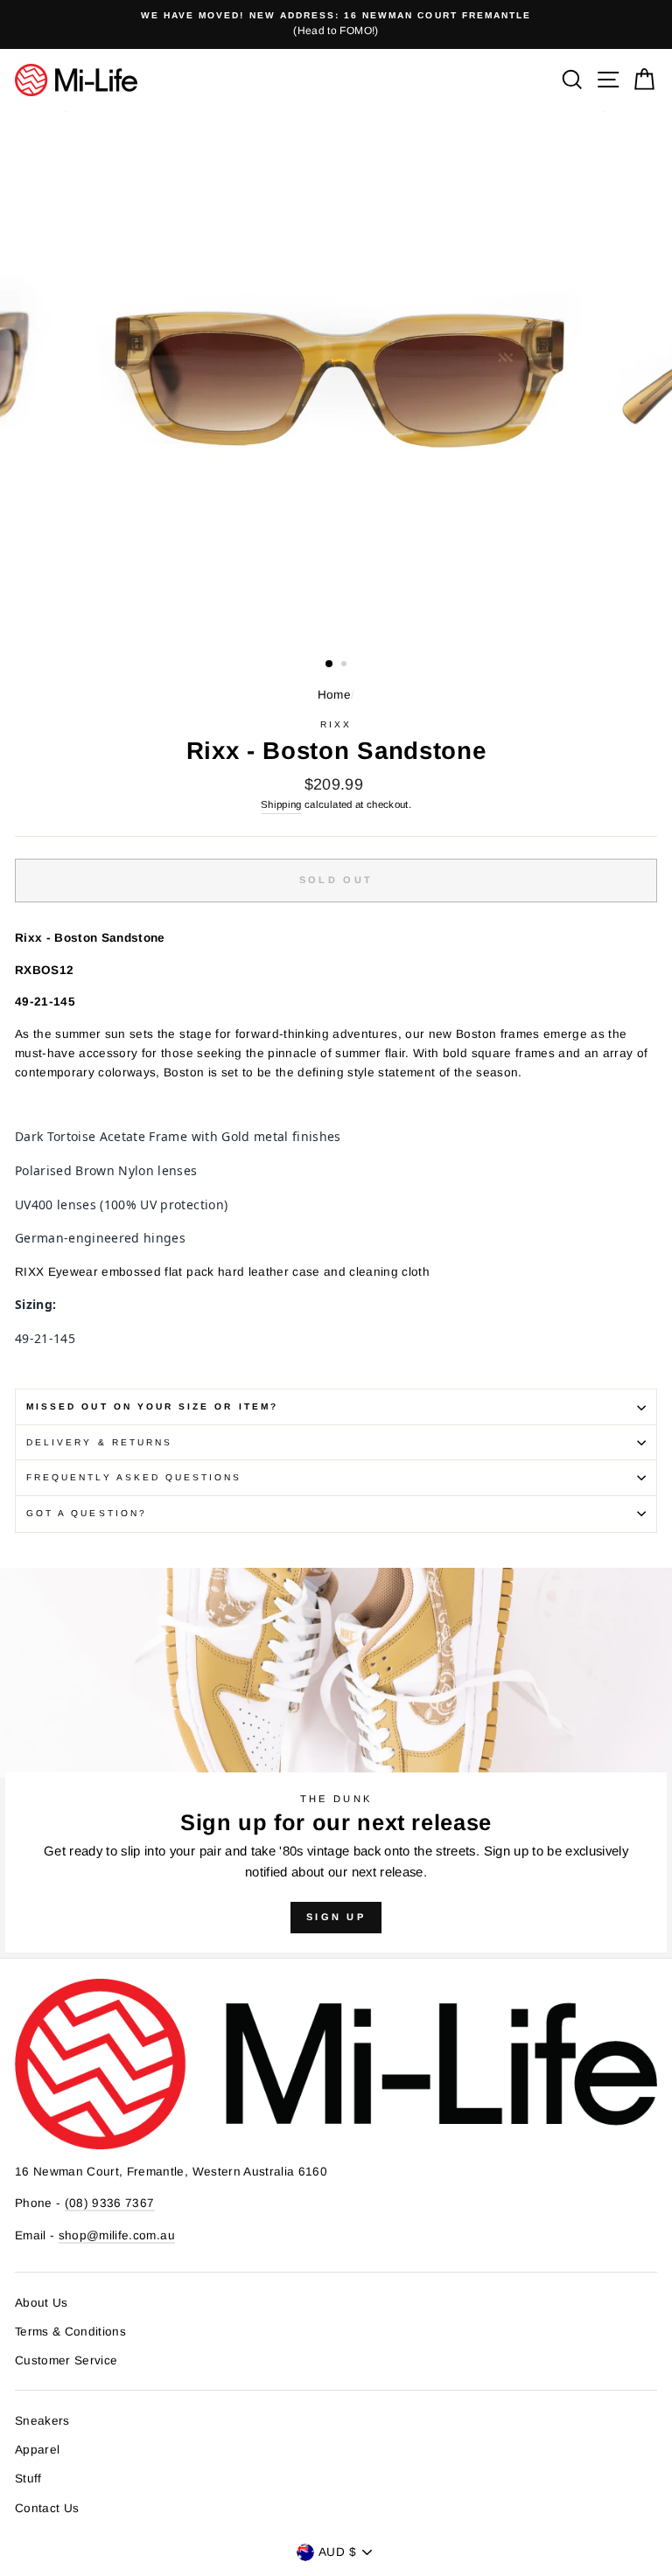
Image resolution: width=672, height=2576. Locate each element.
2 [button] (346, 665)
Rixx (336, 724)
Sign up (336, 1917)
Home (334, 695)
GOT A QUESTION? (87, 1513)
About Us (42, 2303)
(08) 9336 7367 (110, 2203)
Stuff (28, 2479)
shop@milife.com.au (117, 2235)
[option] (336, 24)
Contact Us (47, 2508)
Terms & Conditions (70, 2332)
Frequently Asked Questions (134, 1477)
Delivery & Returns (99, 1442)
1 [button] (330, 665)
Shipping (281, 804)
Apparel (37, 2450)
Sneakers (42, 2421)
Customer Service (66, 2360)
